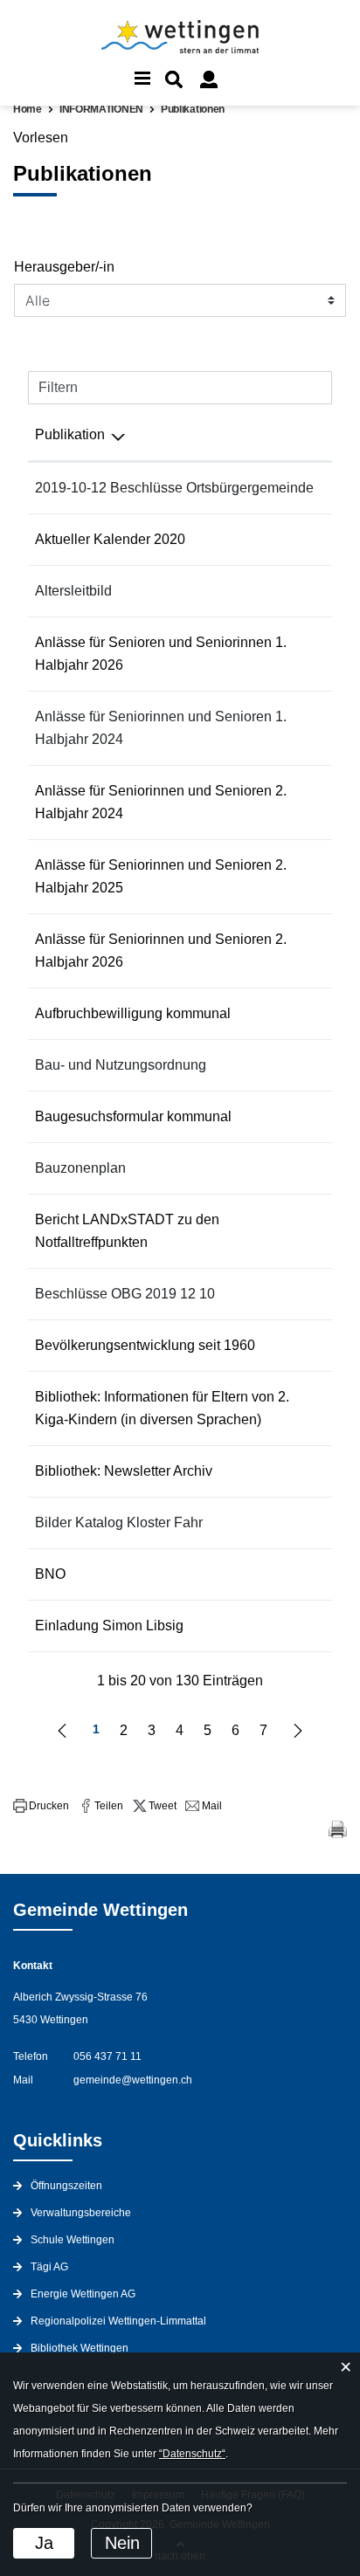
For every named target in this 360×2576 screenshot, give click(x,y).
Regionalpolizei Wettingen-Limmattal (118, 2321)
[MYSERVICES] (209, 79)
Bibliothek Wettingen (80, 2348)
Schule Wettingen (73, 2240)
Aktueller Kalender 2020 (110, 539)
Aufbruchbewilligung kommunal (133, 1013)
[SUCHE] (174, 79)
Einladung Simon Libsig (109, 1625)
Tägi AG (49, 2267)
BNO (50, 1574)
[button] (41, 1806)
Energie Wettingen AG (83, 2294)
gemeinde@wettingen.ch (133, 2080)
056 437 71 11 (107, 2056)
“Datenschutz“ (192, 2454)
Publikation (70, 434)
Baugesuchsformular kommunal (133, 1116)
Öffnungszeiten (66, 2186)
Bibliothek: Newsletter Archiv (124, 1471)
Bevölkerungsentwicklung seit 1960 (145, 1345)
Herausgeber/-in (64, 267)
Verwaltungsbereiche (81, 2213)
